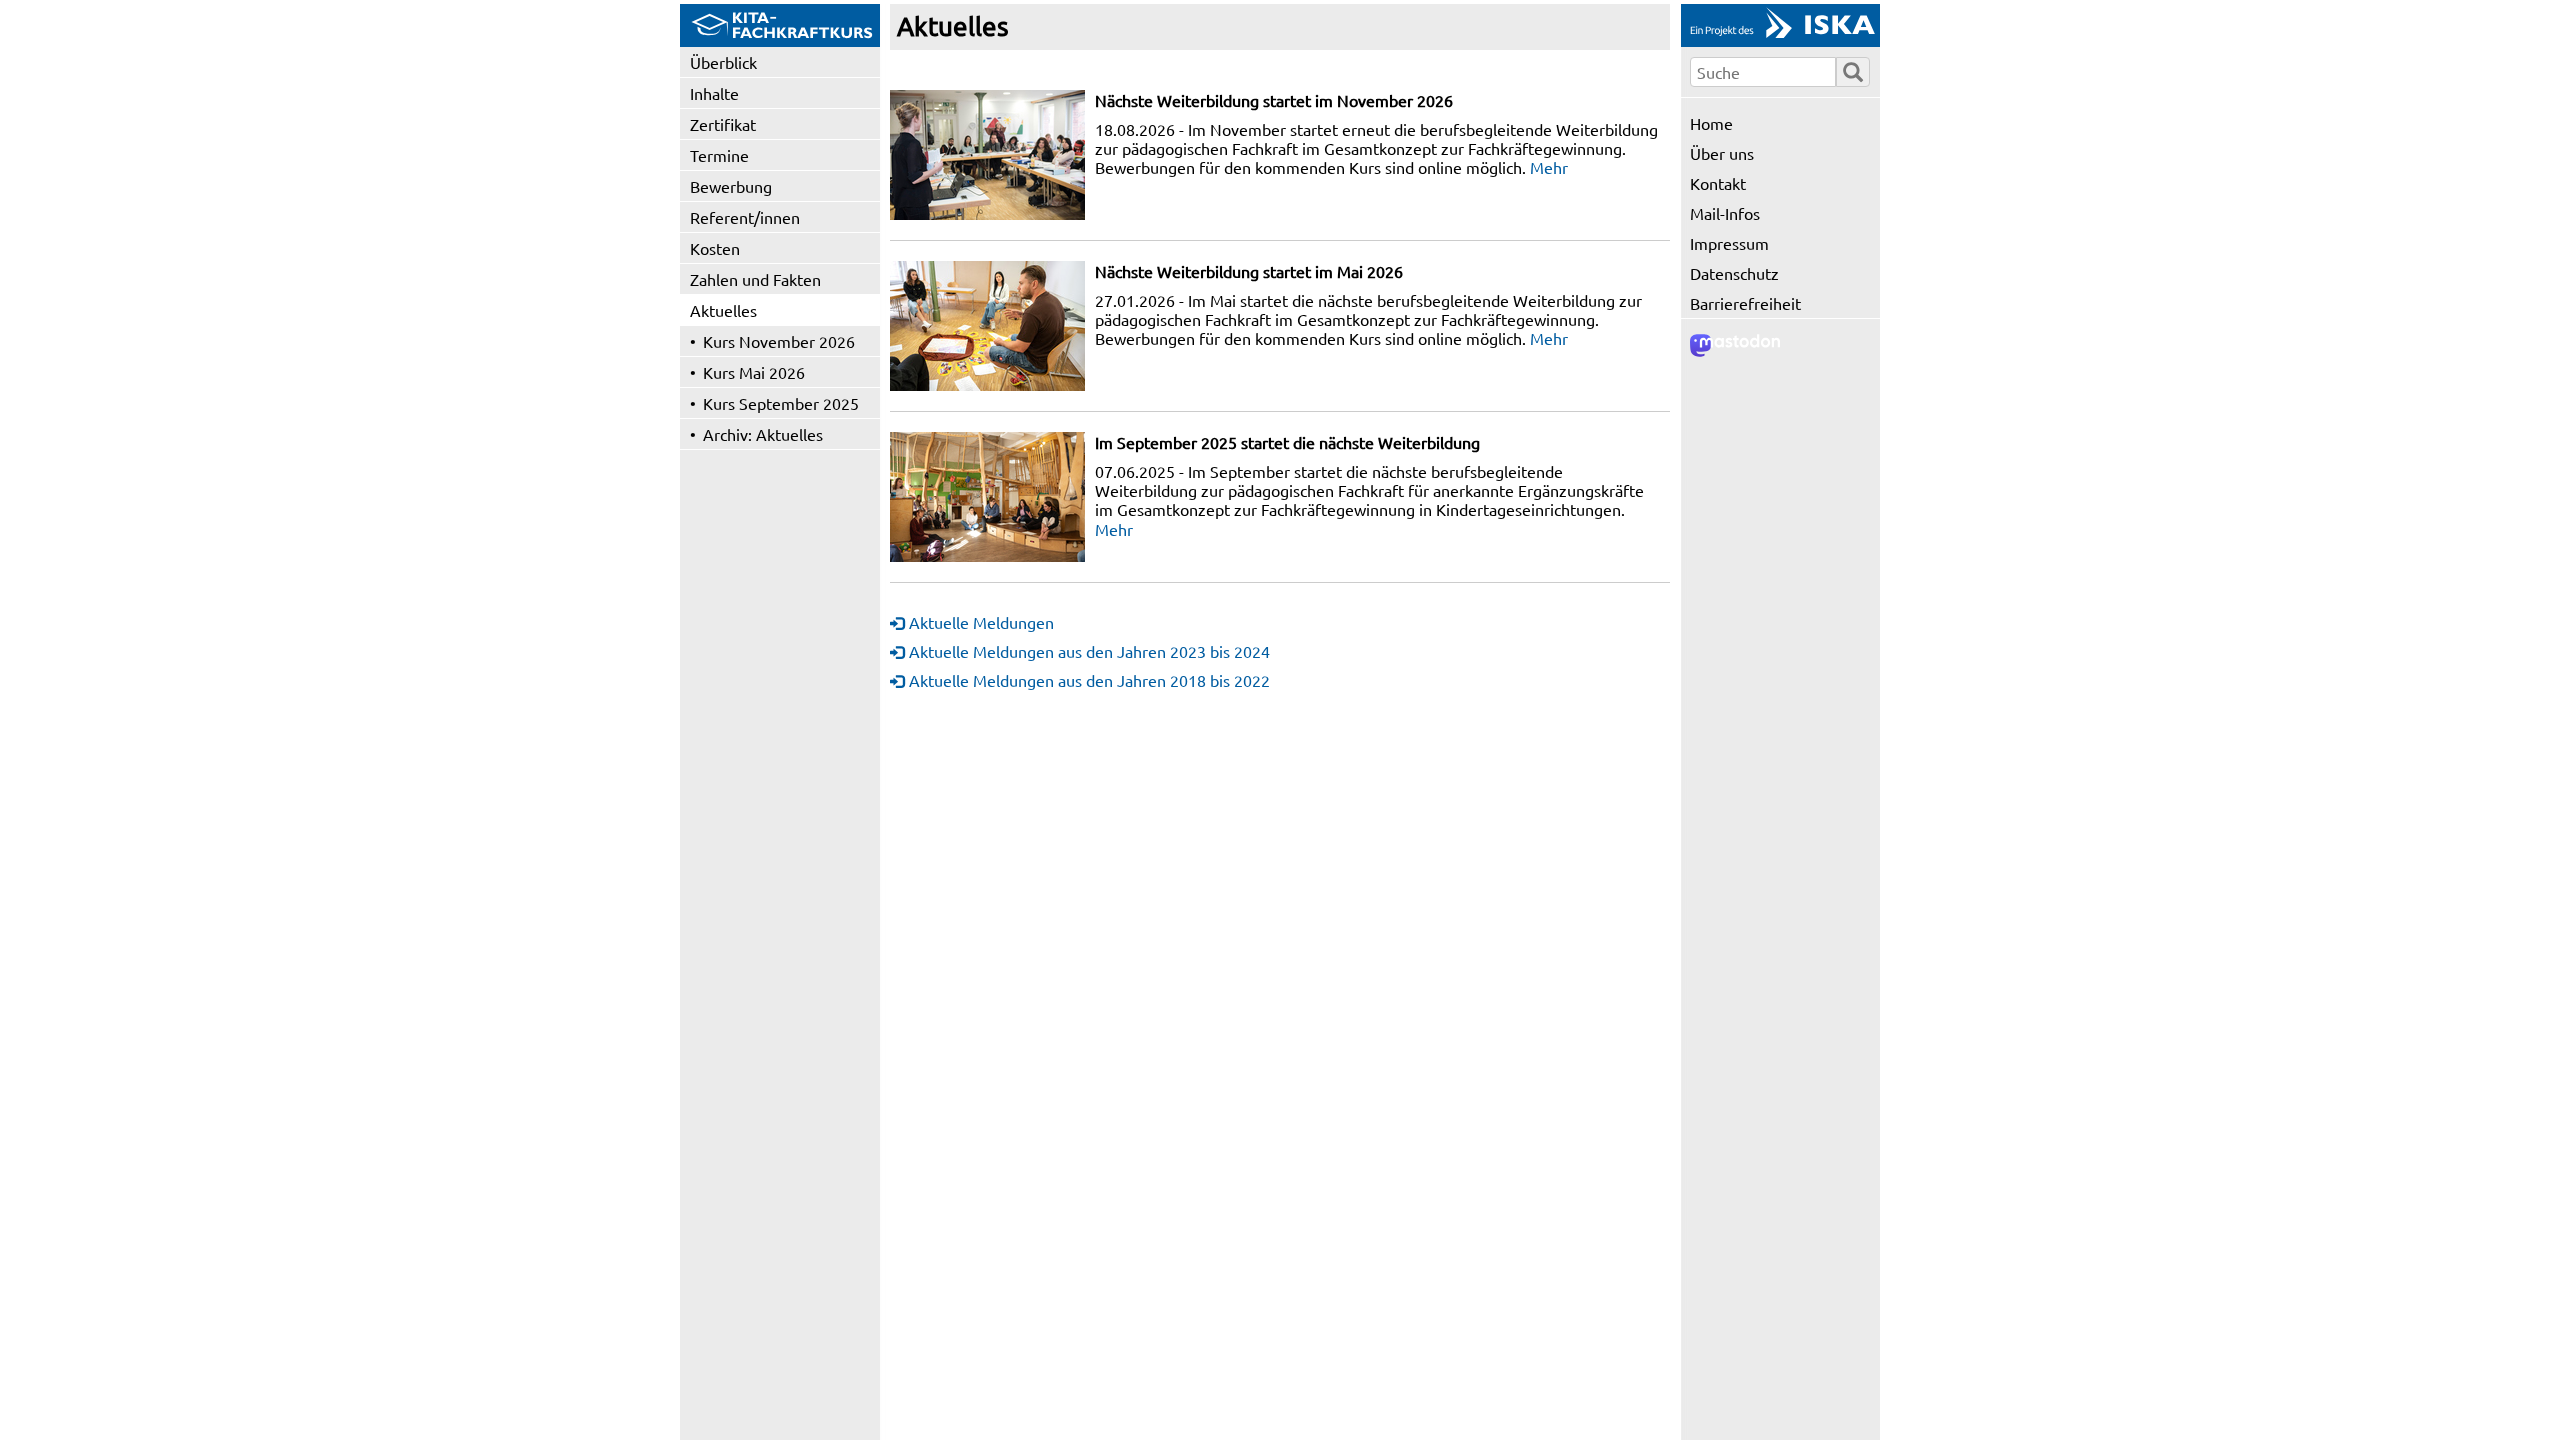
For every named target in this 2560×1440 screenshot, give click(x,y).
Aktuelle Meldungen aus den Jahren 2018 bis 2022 (1089, 680)
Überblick (723, 62)
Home (1711, 123)
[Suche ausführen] (1853, 72)
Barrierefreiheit (1745, 303)
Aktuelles (723, 310)
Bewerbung (731, 186)
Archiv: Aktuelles (763, 434)
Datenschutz (1734, 273)
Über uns (1722, 153)
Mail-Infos (1725, 213)
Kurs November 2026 (779, 341)
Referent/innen (745, 217)
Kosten (715, 248)
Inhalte (714, 93)
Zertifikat (723, 124)
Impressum (1729, 243)
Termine (719, 155)
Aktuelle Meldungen (981, 622)
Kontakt (1718, 183)
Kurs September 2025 (781, 403)
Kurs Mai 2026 (754, 372)
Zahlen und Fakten (755, 279)
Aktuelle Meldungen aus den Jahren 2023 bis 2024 (1089, 651)
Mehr (1549, 167)
